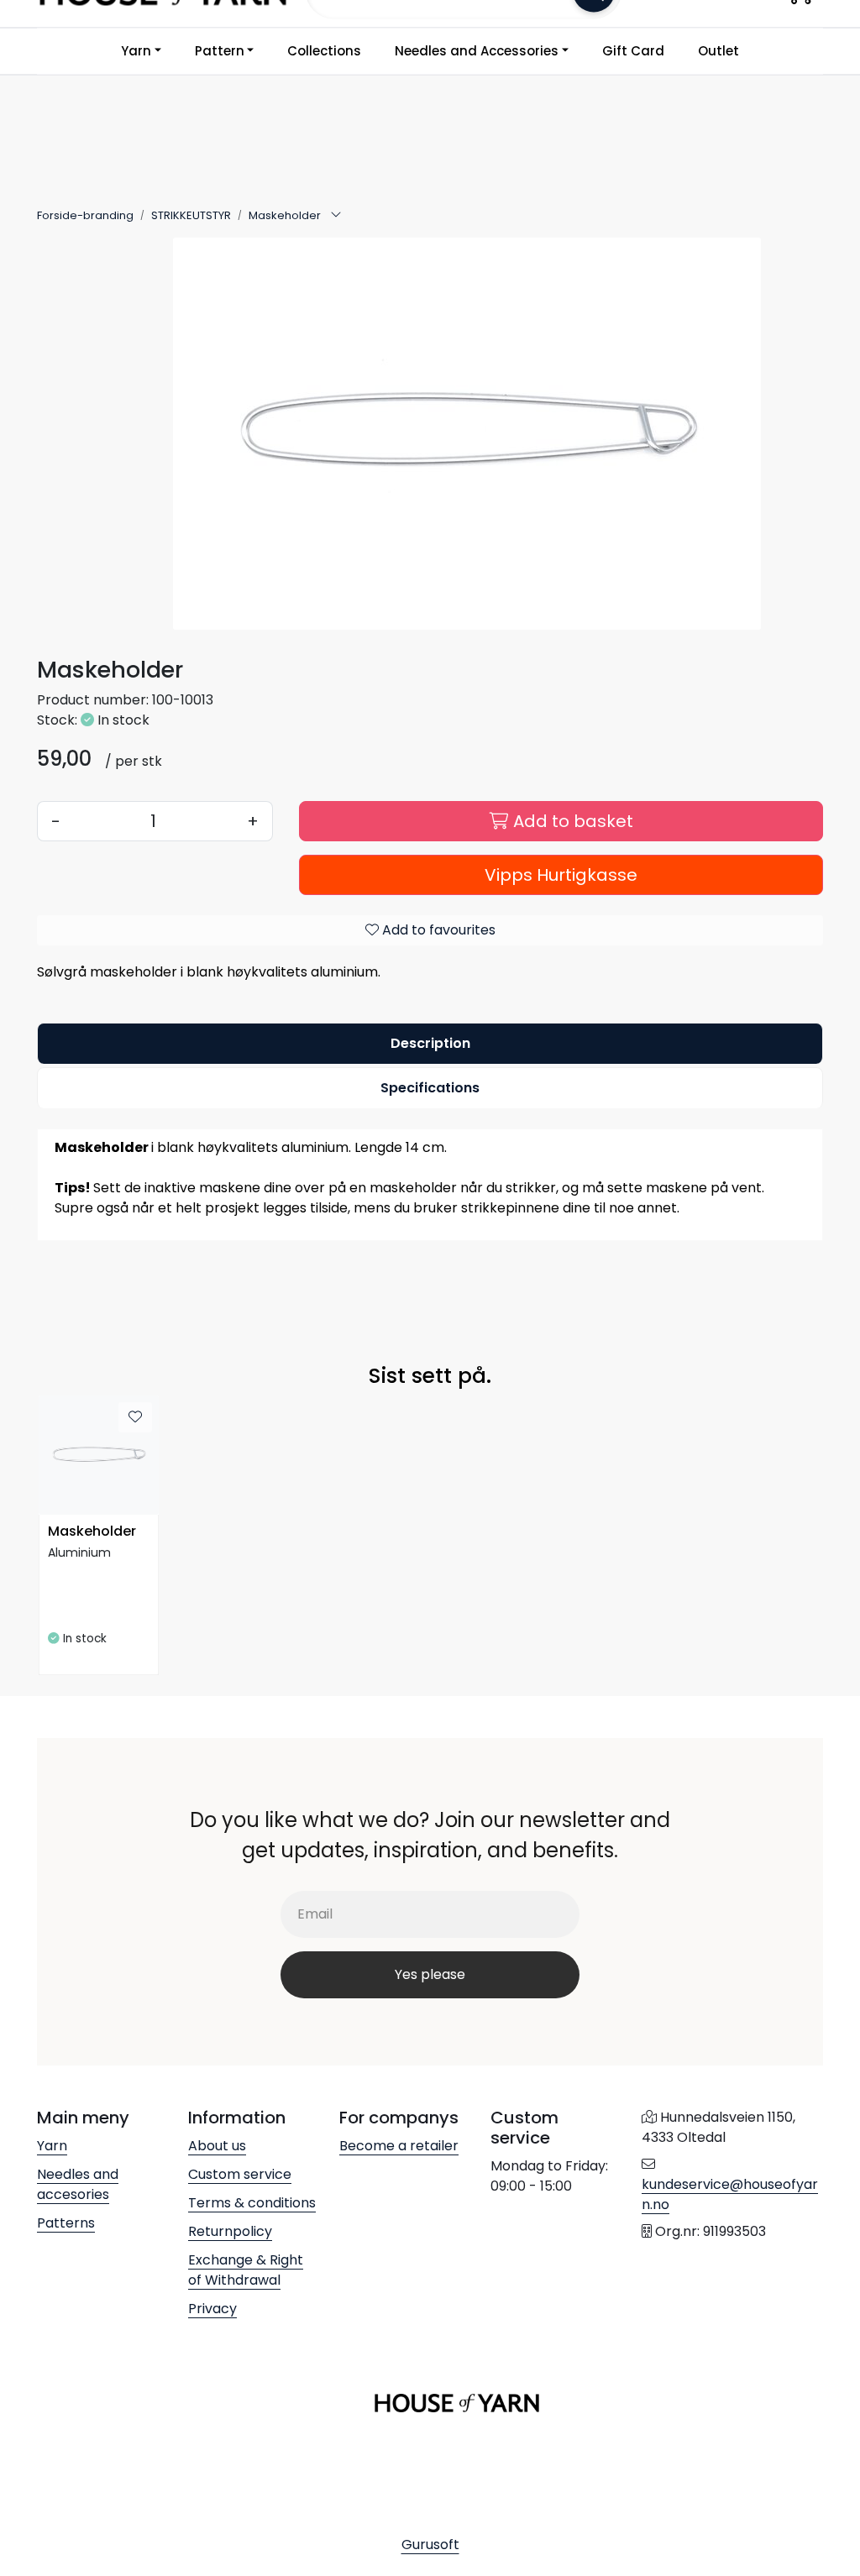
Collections (324, 51)
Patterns (66, 2223)
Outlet (718, 51)
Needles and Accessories (477, 51)
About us (217, 2146)
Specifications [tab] (430, 1088)
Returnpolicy (230, 2231)
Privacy (212, 2309)
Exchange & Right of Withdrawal (246, 2270)
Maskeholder (92, 1532)
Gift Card (633, 51)
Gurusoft (430, 2545)
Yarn (136, 51)
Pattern (220, 51)
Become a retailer (399, 2146)
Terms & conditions (252, 2203)
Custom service (240, 2174)
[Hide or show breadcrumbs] (336, 216)
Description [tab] (430, 1043)
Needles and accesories (78, 2184)
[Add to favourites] (135, 1417)
